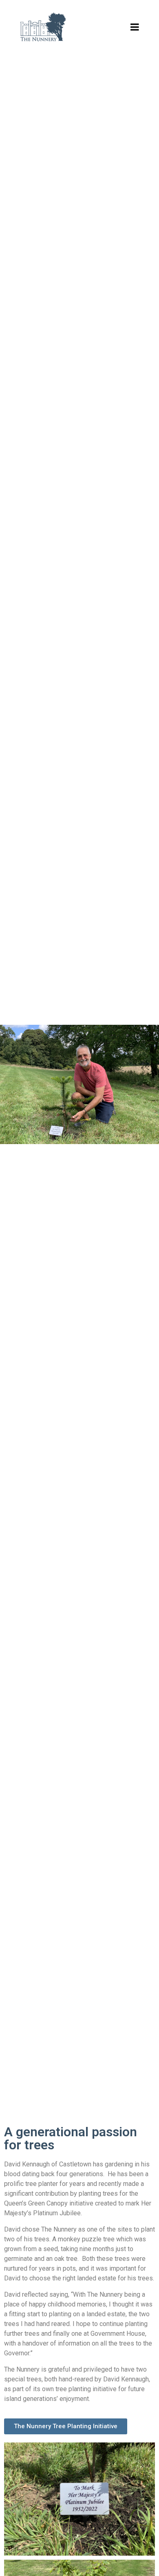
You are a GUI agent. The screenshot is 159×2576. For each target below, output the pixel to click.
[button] (66, 2426)
